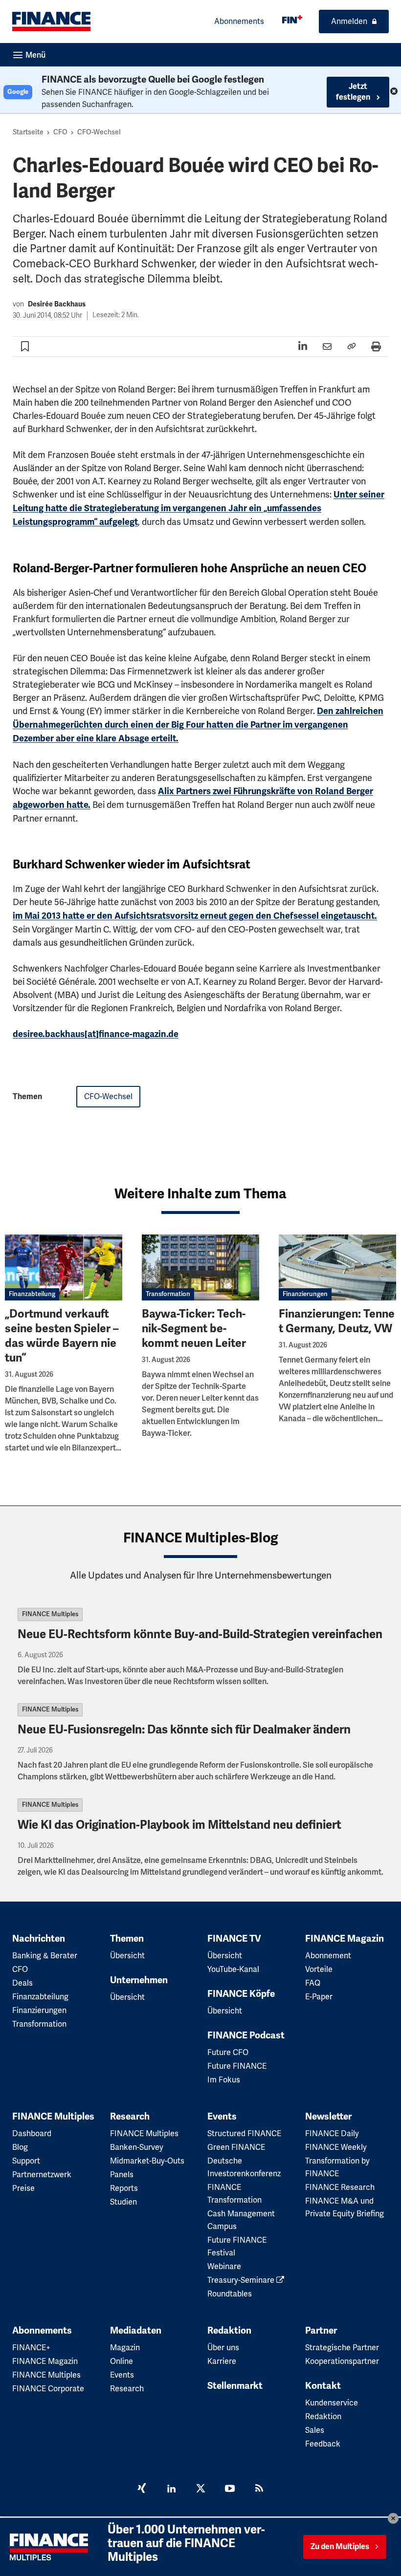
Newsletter (328, 2117)
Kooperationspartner (342, 2361)
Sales (315, 2430)
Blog (20, 2147)
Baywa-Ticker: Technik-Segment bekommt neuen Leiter (194, 1329)
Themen (127, 1939)
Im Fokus (224, 2080)
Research (130, 2117)
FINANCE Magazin (345, 1939)
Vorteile (319, 1969)
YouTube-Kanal (233, 1969)
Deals (22, 1983)
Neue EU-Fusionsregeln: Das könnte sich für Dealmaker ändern (185, 1730)
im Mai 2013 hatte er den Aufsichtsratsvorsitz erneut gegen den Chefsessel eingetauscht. (195, 916)
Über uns (223, 2348)
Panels (122, 2175)
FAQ (313, 1983)
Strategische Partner (342, 2348)
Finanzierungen (305, 1294)
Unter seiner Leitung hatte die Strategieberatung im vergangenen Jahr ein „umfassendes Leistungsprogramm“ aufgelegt (199, 508)
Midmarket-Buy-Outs (147, 2161)
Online (122, 2361)
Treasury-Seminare (242, 2280)
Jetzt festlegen (354, 92)
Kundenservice (332, 2403)
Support (26, 2161)
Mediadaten (136, 2331)
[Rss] (259, 2489)
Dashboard (32, 2133)
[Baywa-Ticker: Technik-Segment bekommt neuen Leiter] (200, 1267)
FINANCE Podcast (246, 2035)
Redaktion (229, 2331)
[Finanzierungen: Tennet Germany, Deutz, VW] (337, 1267)
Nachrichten (39, 1939)
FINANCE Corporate (48, 2389)
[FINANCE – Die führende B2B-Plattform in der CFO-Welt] (51, 22)
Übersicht (127, 1956)
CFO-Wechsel (99, 132)
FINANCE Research (340, 2187)
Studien (123, 2202)
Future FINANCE (237, 2066)
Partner (321, 2331)
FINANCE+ (31, 2348)
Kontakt (323, 2386)
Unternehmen (139, 1980)
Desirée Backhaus (57, 304)
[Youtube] (230, 2489)
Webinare (224, 2266)
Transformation (168, 1294)
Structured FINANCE (244, 2133)
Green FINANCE (236, 2147)
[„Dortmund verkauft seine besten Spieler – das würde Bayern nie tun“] (64, 1267)
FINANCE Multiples (50, 1614)
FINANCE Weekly (336, 2147)
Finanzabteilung (32, 1294)
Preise (23, 2188)
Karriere (222, 2361)
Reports (124, 2188)
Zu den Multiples (340, 2547)
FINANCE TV (234, 1939)
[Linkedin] (171, 2489)
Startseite (28, 132)
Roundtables (230, 2294)
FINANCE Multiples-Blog (201, 1538)
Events (222, 2117)
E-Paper (319, 1997)
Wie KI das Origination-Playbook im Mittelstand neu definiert (179, 1825)
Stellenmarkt (235, 2386)
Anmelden (349, 21)
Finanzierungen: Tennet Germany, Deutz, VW (337, 1321)
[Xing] (142, 2489)
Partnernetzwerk (42, 2175)
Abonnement (328, 1956)
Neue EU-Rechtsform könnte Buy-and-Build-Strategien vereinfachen (200, 1634)
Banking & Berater (45, 1956)
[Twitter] (200, 2489)
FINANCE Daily (332, 2133)
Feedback (323, 2444)
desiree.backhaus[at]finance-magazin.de (96, 1034)
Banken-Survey (137, 2147)
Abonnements (239, 21)
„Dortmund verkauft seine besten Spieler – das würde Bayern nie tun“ (62, 1336)
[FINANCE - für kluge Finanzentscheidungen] (292, 19)
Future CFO (228, 2052)
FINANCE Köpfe (241, 1994)
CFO (60, 132)
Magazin (125, 2348)
